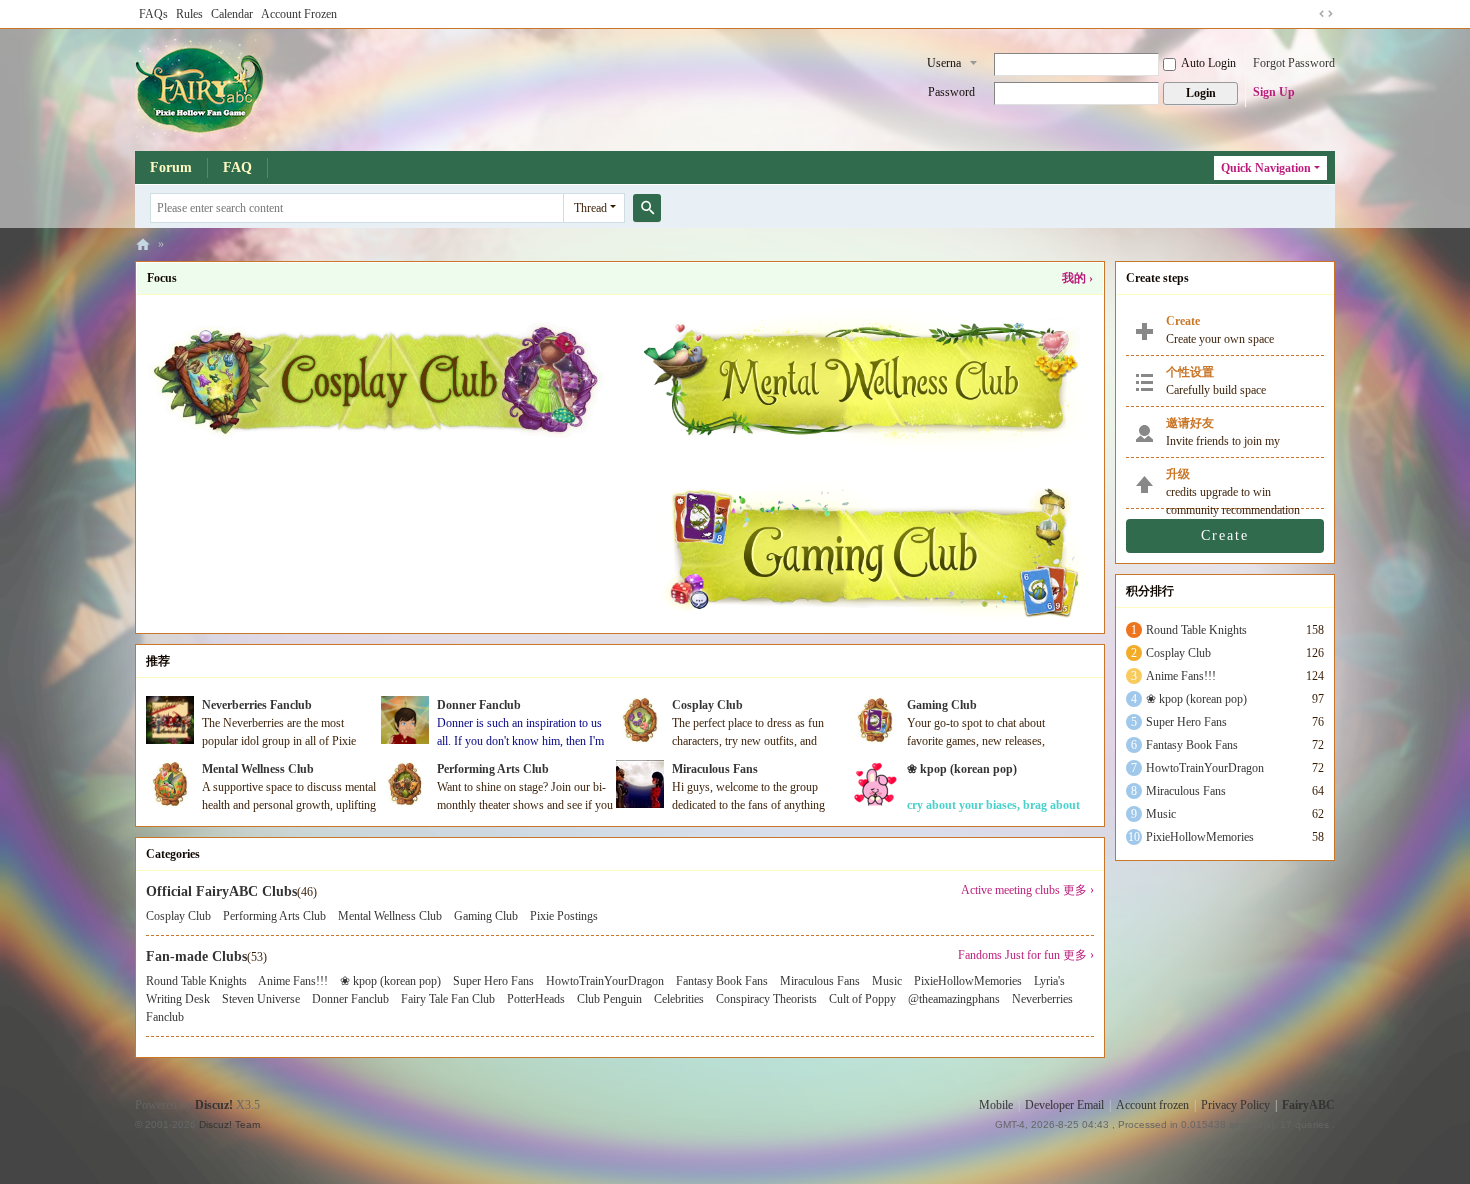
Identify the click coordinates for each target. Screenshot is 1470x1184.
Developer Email (1064, 1105)
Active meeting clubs (1010, 890)
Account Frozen (299, 14)
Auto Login (1208, 63)
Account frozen (1152, 1105)
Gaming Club (942, 705)
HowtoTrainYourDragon (605, 981)
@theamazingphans (954, 999)
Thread (590, 208)
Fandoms (980, 955)
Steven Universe (261, 999)
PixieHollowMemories (968, 981)
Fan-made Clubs (196, 956)
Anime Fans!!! (293, 981)
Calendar (232, 14)
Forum (171, 167)
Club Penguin (609, 999)
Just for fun (1032, 955)
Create (1225, 535)
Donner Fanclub (479, 705)
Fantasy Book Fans (722, 981)
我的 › (1077, 278)
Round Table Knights (196, 981)
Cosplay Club (707, 705)
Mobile (996, 1105)
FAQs (153, 14)
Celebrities (679, 999)
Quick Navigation (1266, 168)
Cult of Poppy (862, 999)
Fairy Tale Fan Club (448, 999)
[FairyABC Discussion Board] (201, 88)
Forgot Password (1294, 63)
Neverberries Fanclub (257, 705)
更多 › (1078, 890)
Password (951, 92)
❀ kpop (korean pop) (962, 769)
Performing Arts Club (493, 769)
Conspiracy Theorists (766, 999)
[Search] (647, 208)
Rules (189, 14)
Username (944, 65)
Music (887, 981)
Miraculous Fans (715, 769)
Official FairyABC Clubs (221, 891)
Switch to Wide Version (1326, 14)
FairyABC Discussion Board (143, 244)
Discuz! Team (229, 1124)
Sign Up (1274, 92)
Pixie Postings (564, 916)
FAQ (237, 167)
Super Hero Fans (493, 981)
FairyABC (1308, 1105)
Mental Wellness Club (258, 769)
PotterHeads (536, 999)
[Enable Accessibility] (1307, 14)
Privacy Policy (1235, 1105)
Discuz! (214, 1105)
